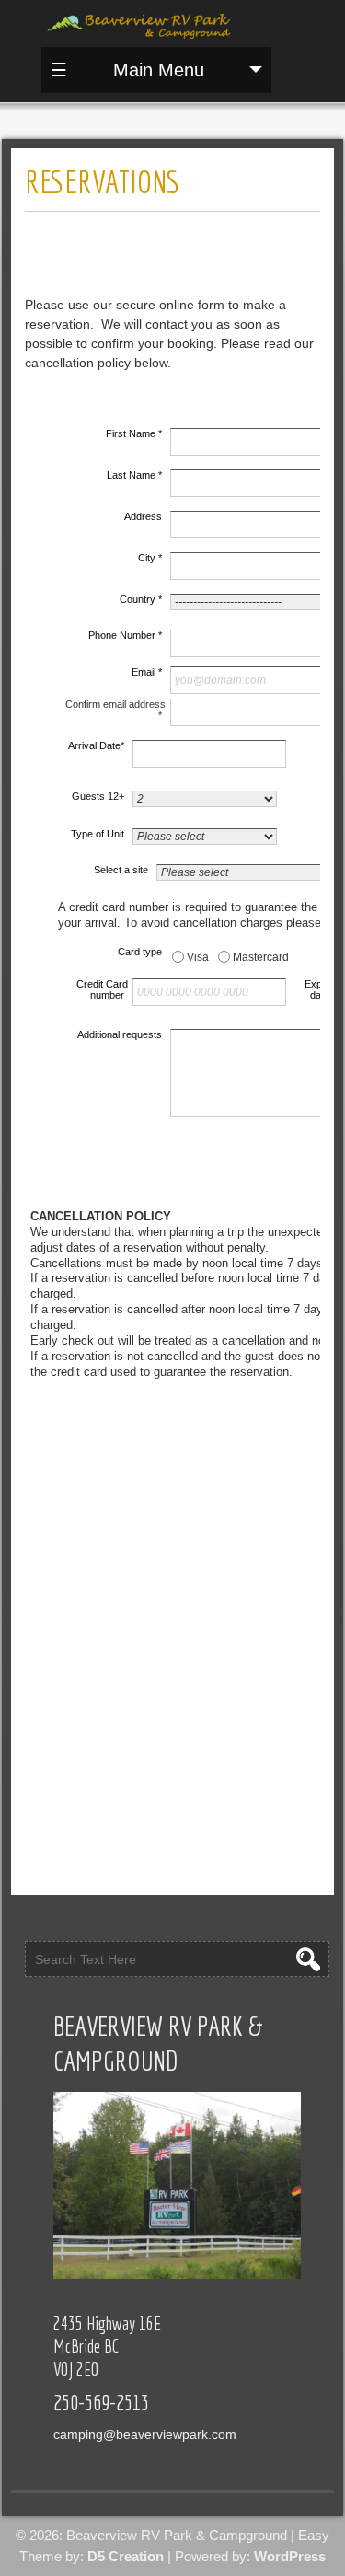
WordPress (290, 2556)
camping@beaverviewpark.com (145, 2434)
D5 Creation (126, 2556)
